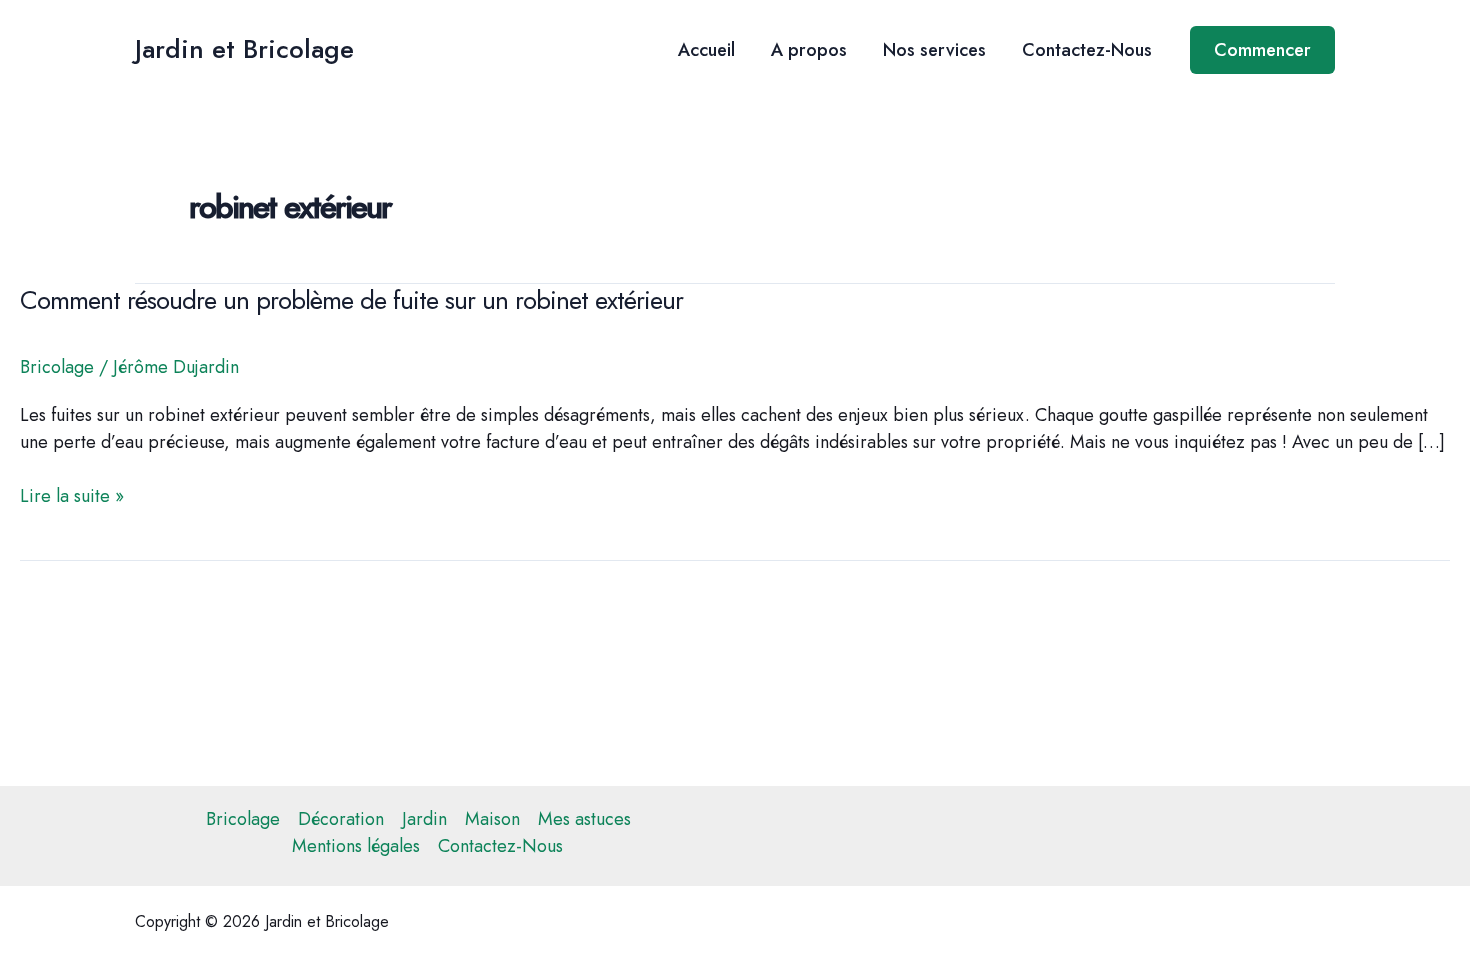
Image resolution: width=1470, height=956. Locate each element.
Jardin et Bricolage (244, 49)
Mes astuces (584, 819)
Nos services (934, 50)
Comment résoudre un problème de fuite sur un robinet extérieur (351, 300)
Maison (492, 819)
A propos (809, 50)
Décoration (341, 819)
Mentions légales (356, 846)
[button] (1262, 50)
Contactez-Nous (1087, 50)
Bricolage (57, 367)
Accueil (706, 50)
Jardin (424, 819)
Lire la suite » (72, 496)
